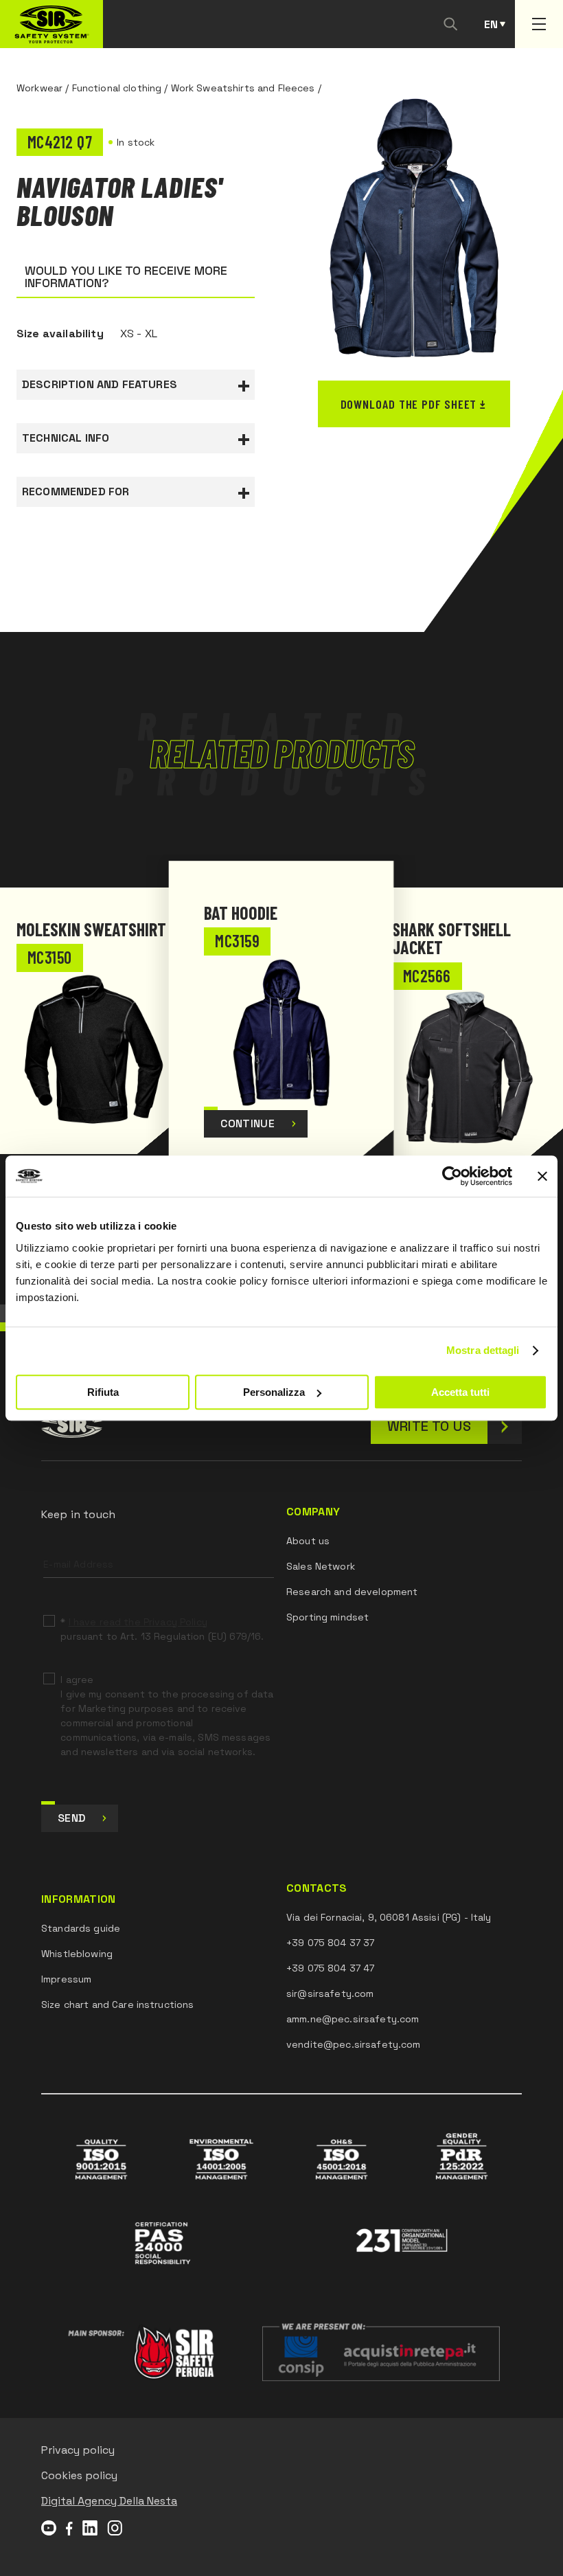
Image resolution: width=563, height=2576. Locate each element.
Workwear (39, 88)
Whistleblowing (77, 1954)
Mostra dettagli (483, 1350)
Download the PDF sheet (409, 404)
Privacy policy (78, 2450)
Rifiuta (103, 1392)
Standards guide (81, 1928)
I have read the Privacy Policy (138, 1622)
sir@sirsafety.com (330, 1993)
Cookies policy (79, 2475)
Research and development (352, 1592)
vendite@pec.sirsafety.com (354, 2044)
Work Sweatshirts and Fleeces (243, 88)
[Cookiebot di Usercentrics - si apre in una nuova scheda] (452, 1176)
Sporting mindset (328, 1617)
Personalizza (274, 1392)
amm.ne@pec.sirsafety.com (353, 2019)
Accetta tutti (460, 1392)
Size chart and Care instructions (117, 2004)
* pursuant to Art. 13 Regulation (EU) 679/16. (162, 1629)
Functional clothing (117, 88)
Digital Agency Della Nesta (109, 2501)
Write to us (429, 1426)
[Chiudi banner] (542, 1176)
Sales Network (321, 1566)
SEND (71, 1818)
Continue (248, 1123)
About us (308, 1541)
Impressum (66, 1979)
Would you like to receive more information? (126, 276)
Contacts (317, 1888)
